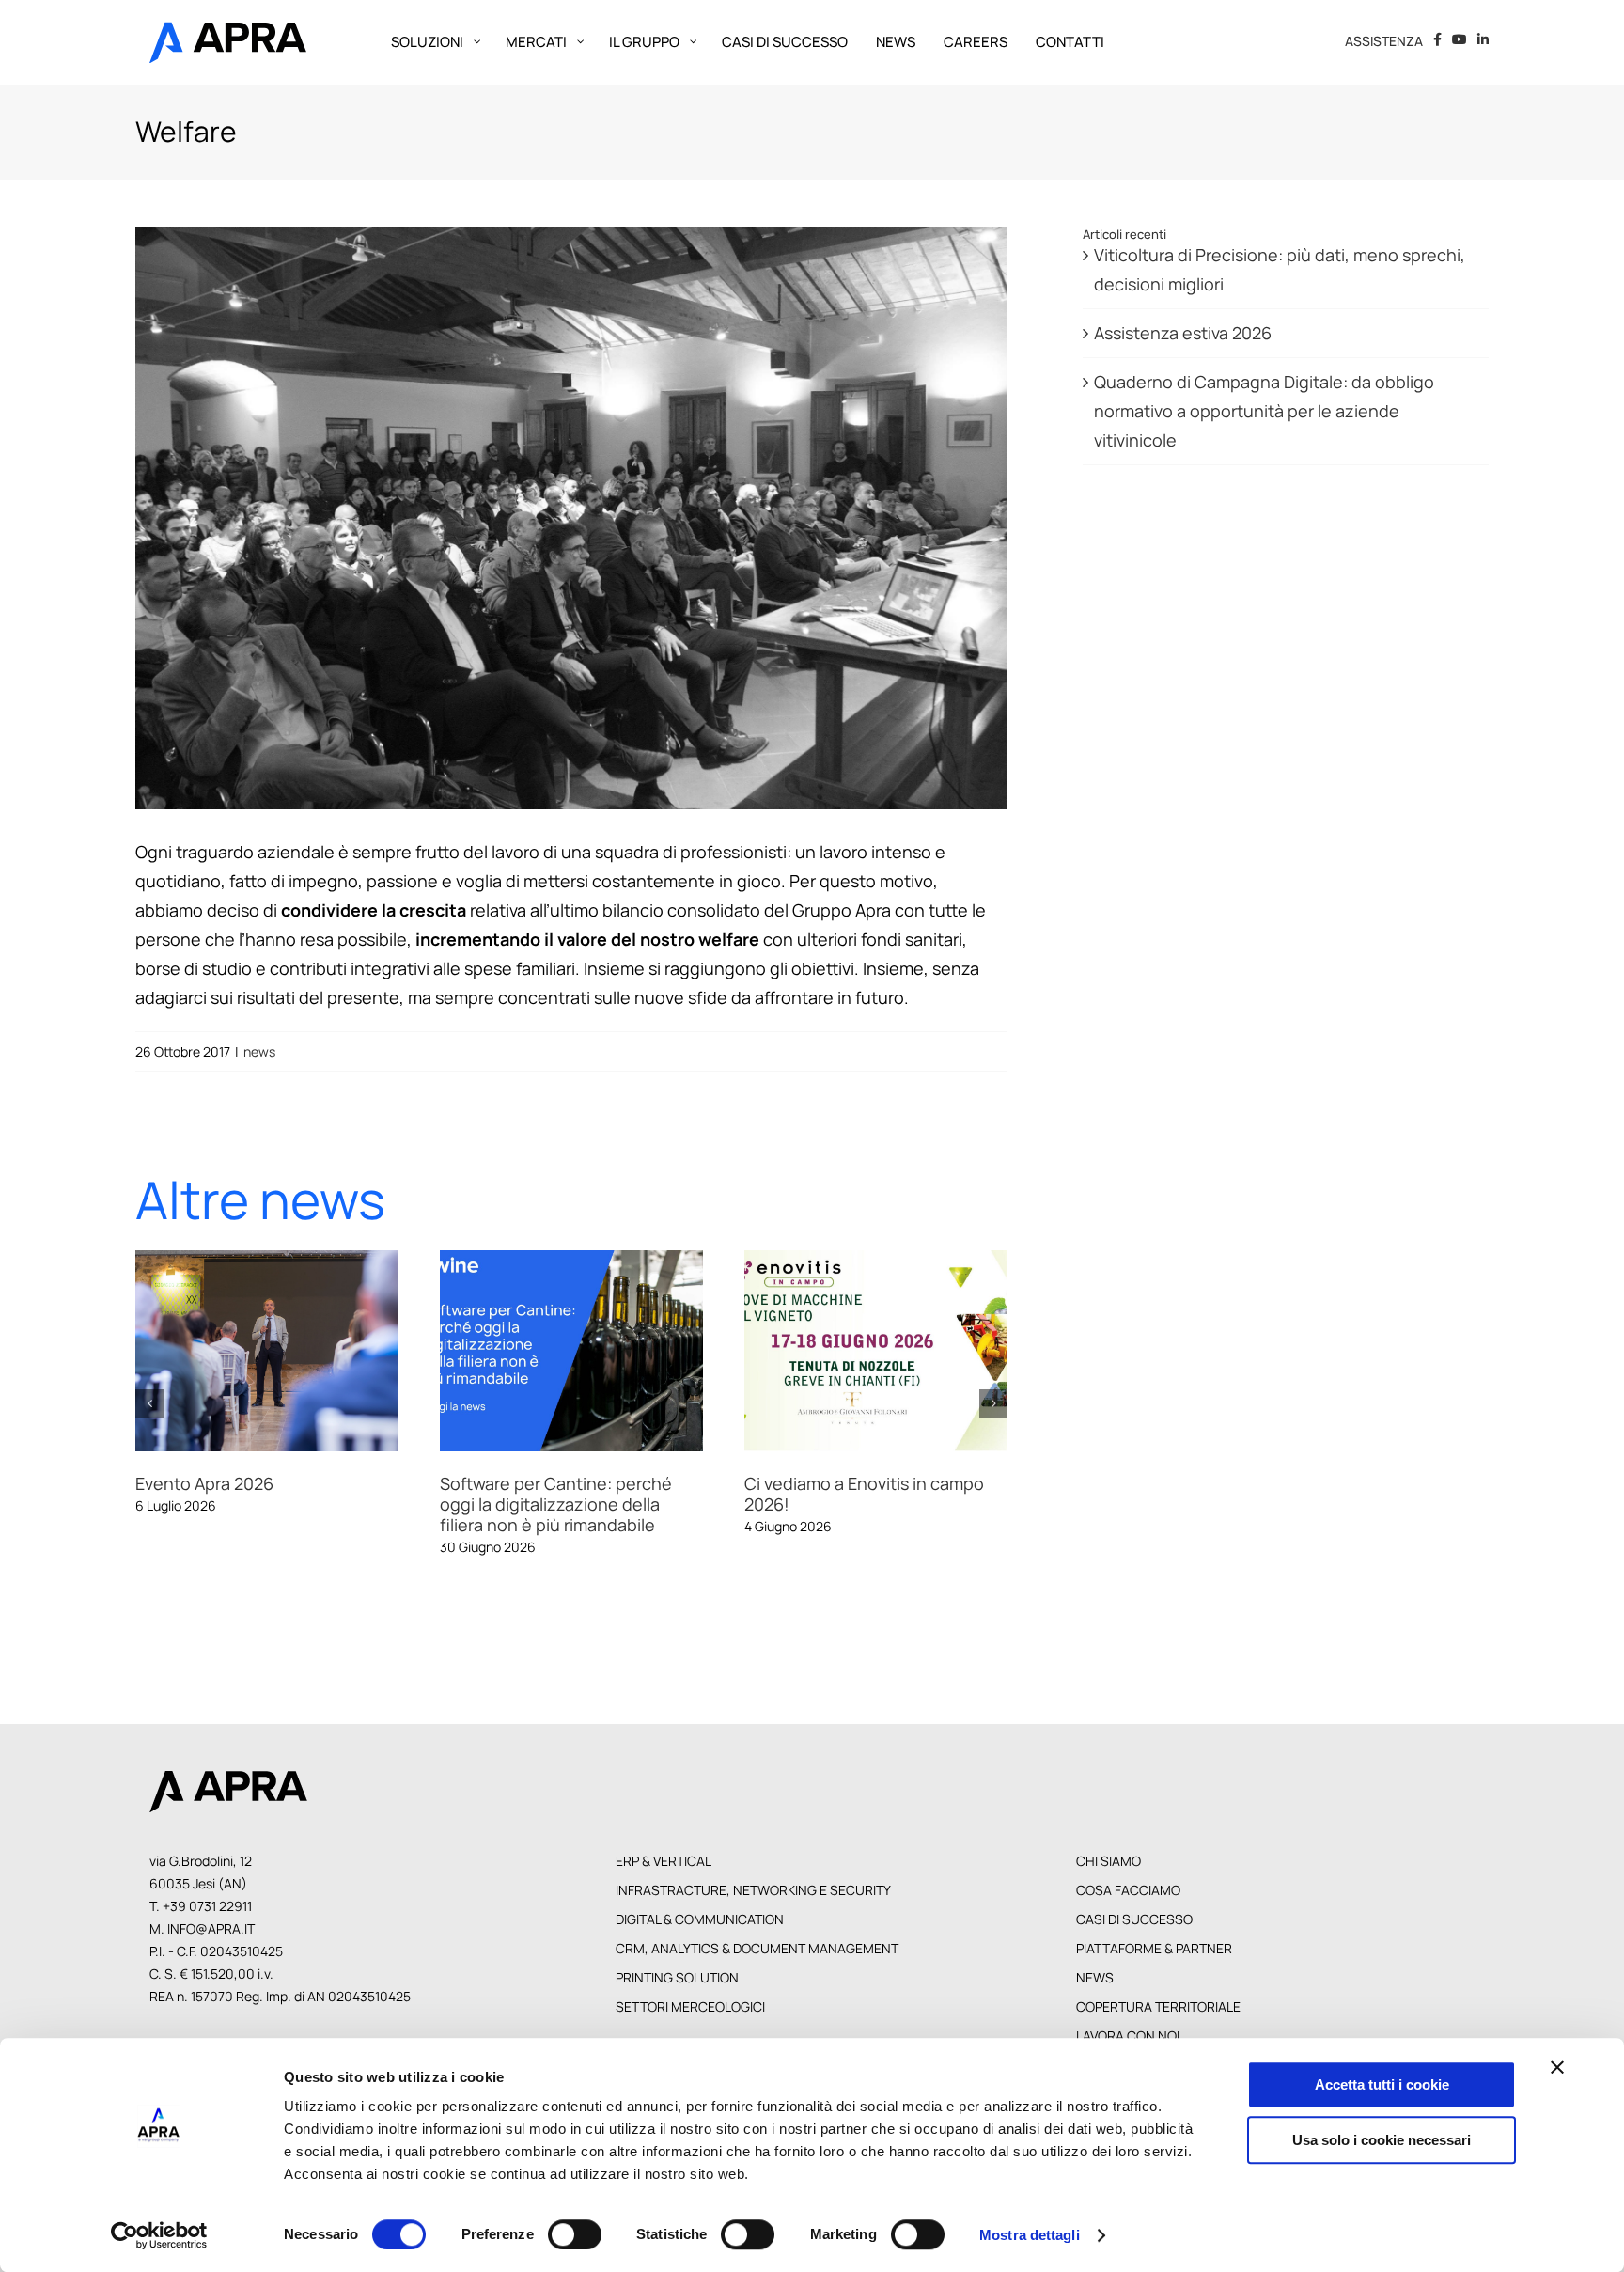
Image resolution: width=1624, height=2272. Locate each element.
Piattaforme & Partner (1154, 1950)
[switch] (575, 2234)
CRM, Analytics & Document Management (757, 1950)
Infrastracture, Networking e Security (753, 1892)
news (259, 1051)
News (1095, 1979)
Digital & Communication (700, 1921)
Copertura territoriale (1158, 2008)
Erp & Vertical (664, 1863)
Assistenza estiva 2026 (1183, 333)
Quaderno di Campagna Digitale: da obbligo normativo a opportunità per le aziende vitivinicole (1264, 411)
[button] (149, 1404)
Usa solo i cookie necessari (1382, 2140)
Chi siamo (1109, 1863)
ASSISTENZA (1384, 41)
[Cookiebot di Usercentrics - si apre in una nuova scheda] (159, 2235)
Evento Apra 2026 (180, 1352)
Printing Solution (677, 1979)
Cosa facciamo (1128, 1892)
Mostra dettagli (1030, 2235)
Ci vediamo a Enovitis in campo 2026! (789, 1352)
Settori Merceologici (690, 2008)
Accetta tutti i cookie (1382, 2084)
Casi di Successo (1134, 1921)
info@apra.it (211, 1930)
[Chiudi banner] (1557, 2067)
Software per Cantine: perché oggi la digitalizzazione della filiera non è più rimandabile (485, 1352)
